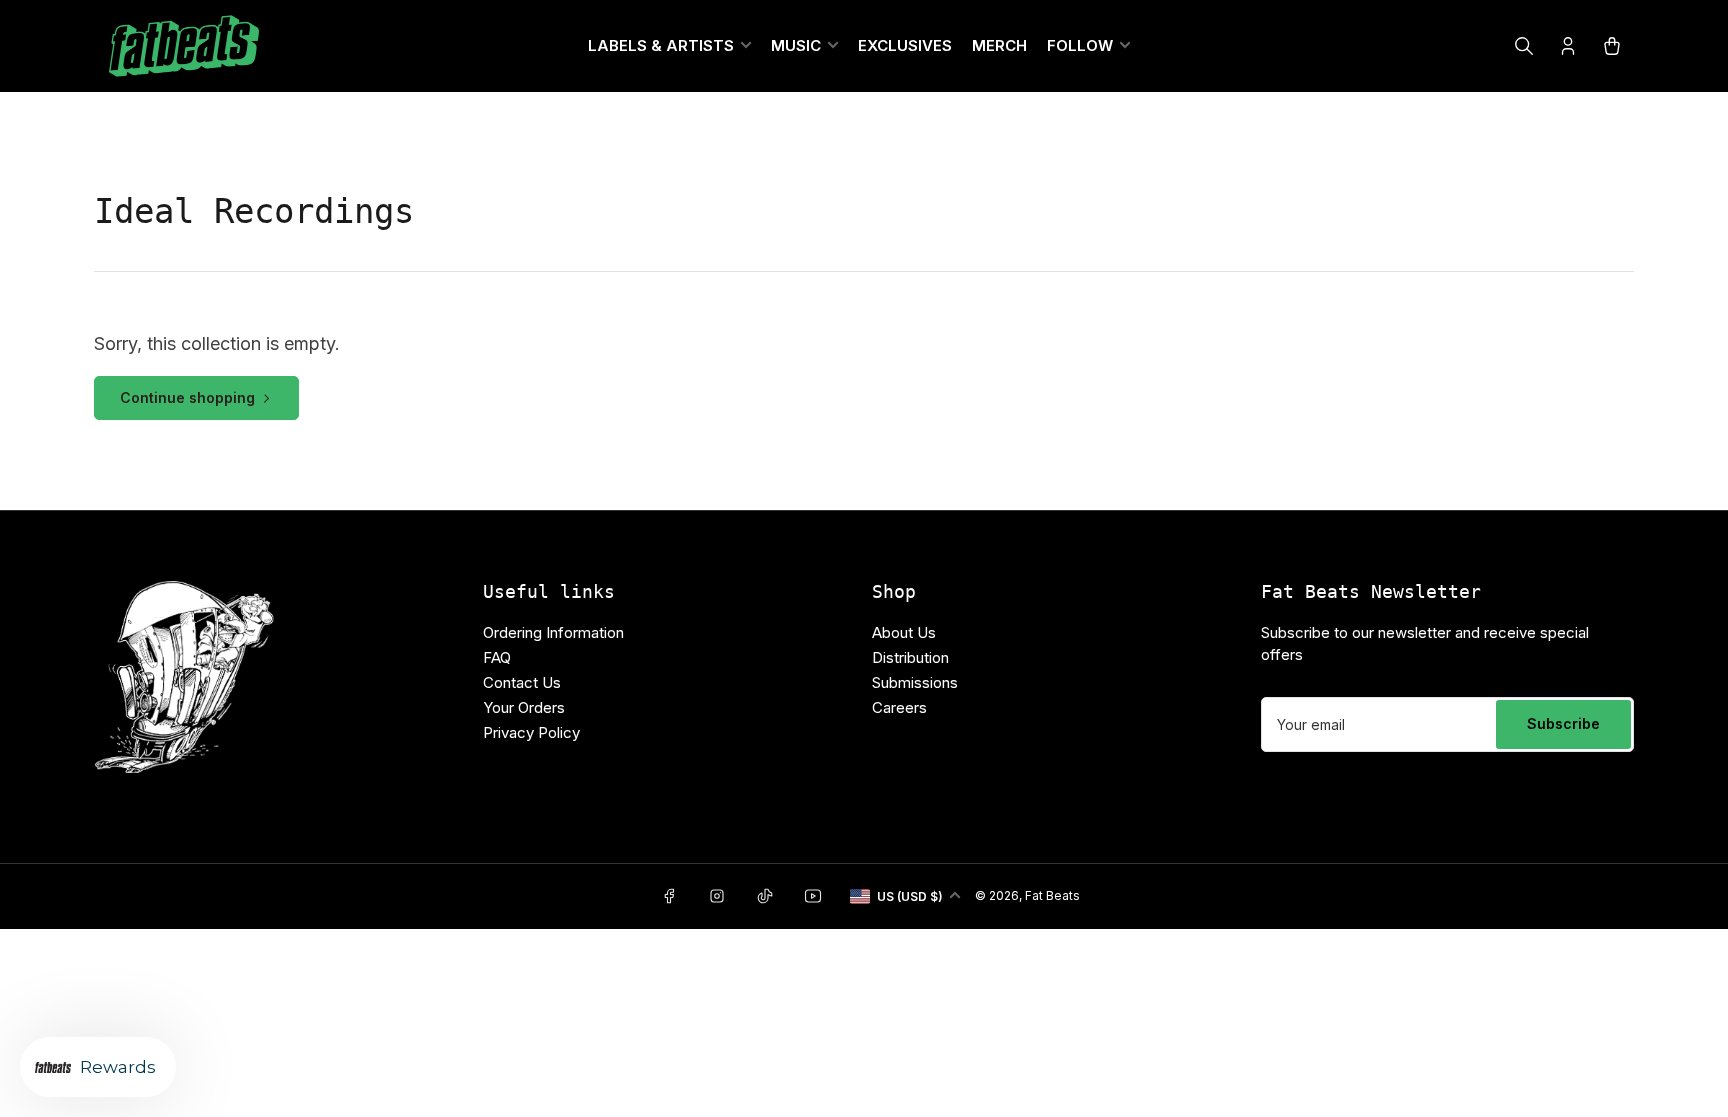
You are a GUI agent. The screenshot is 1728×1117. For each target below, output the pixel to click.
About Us (904, 632)
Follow (1080, 45)
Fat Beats (1052, 895)
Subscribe (1563, 723)
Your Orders (524, 707)
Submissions (915, 682)
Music (796, 45)
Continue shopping (187, 397)
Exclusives (905, 45)
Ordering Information (553, 632)
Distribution (910, 657)
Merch (999, 45)
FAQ (497, 657)
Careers (899, 707)
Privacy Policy (531, 732)
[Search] (1524, 46)
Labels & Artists (661, 45)
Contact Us (522, 682)
